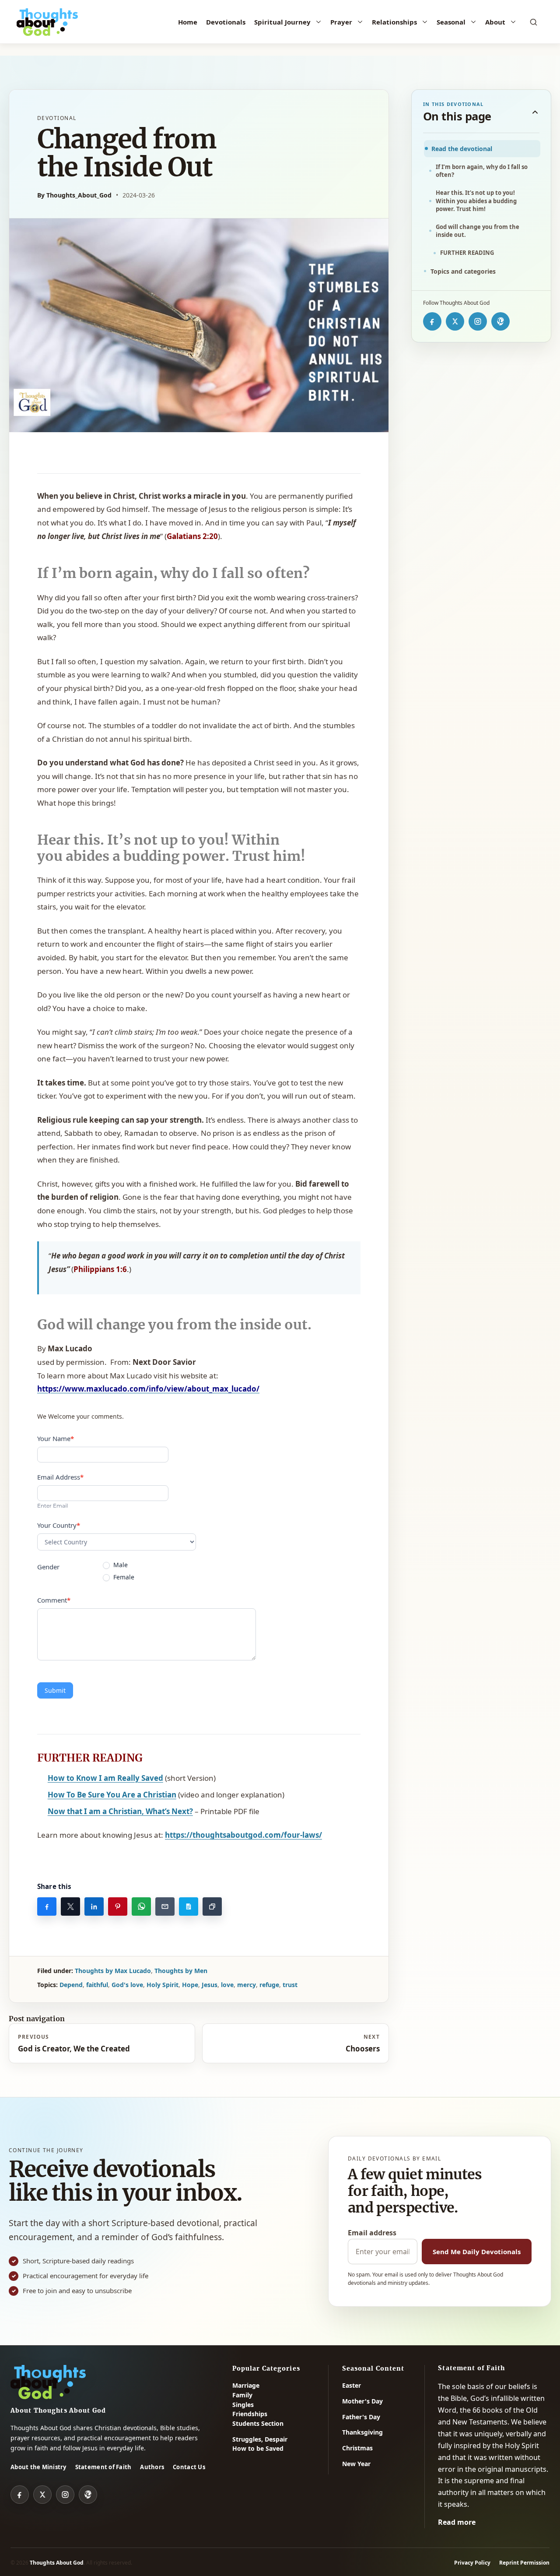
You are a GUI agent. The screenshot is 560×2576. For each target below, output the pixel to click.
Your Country (59, 1525)
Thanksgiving (362, 2432)
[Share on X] (70, 1906)
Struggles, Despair (260, 2439)
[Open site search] (534, 22)
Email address (372, 2233)
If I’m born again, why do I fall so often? (482, 171)
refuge (269, 1985)
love (227, 1985)
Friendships (250, 2414)
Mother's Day (362, 2401)
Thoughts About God (57, 2563)
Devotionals (226, 22)
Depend (71, 1985)
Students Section (258, 2423)
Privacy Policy (472, 2563)
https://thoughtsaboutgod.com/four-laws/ (243, 1835)
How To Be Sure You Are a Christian (112, 1795)
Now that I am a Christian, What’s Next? (120, 1811)
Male (120, 1565)
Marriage (246, 2385)
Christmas (357, 2448)
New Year (356, 2464)
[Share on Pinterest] (118, 1906)
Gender (48, 1567)
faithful (97, 1985)
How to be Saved (258, 2448)
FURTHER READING (467, 253)
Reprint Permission (524, 2563)
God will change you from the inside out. (478, 231)
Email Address (60, 1477)
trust (290, 1985)
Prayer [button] (341, 22)
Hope (190, 1985)
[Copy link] (212, 1906)
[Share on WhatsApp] (141, 1906)
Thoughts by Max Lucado (113, 1971)
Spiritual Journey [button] (282, 22)
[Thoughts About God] (47, 22)
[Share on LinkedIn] (94, 1906)
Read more (457, 2522)
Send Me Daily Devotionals (477, 2252)
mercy (247, 1985)
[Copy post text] (189, 1906)
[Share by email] (165, 1906)
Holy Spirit (163, 1985)
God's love (127, 1985)
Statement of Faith (103, 2467)
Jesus (210, 1985)
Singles (243, 2405)
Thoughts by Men (181, 1971)
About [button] (495, 22)
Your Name (56, 1438)
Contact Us (189, 2467)
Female (123, 1577)
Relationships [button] (394, 22)
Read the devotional (462, 149)
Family (242, 2395)
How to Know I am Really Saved (105, 1778)
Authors (152, 2467)
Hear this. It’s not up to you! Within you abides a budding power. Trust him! (476, 201)
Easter (352, 2385)
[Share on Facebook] (47, 1906)
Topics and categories (463, 271)
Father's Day (361, 2417)
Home (188, 22)
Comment (54, 1600)
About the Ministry (38, 2467)
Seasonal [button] (451, 22)
